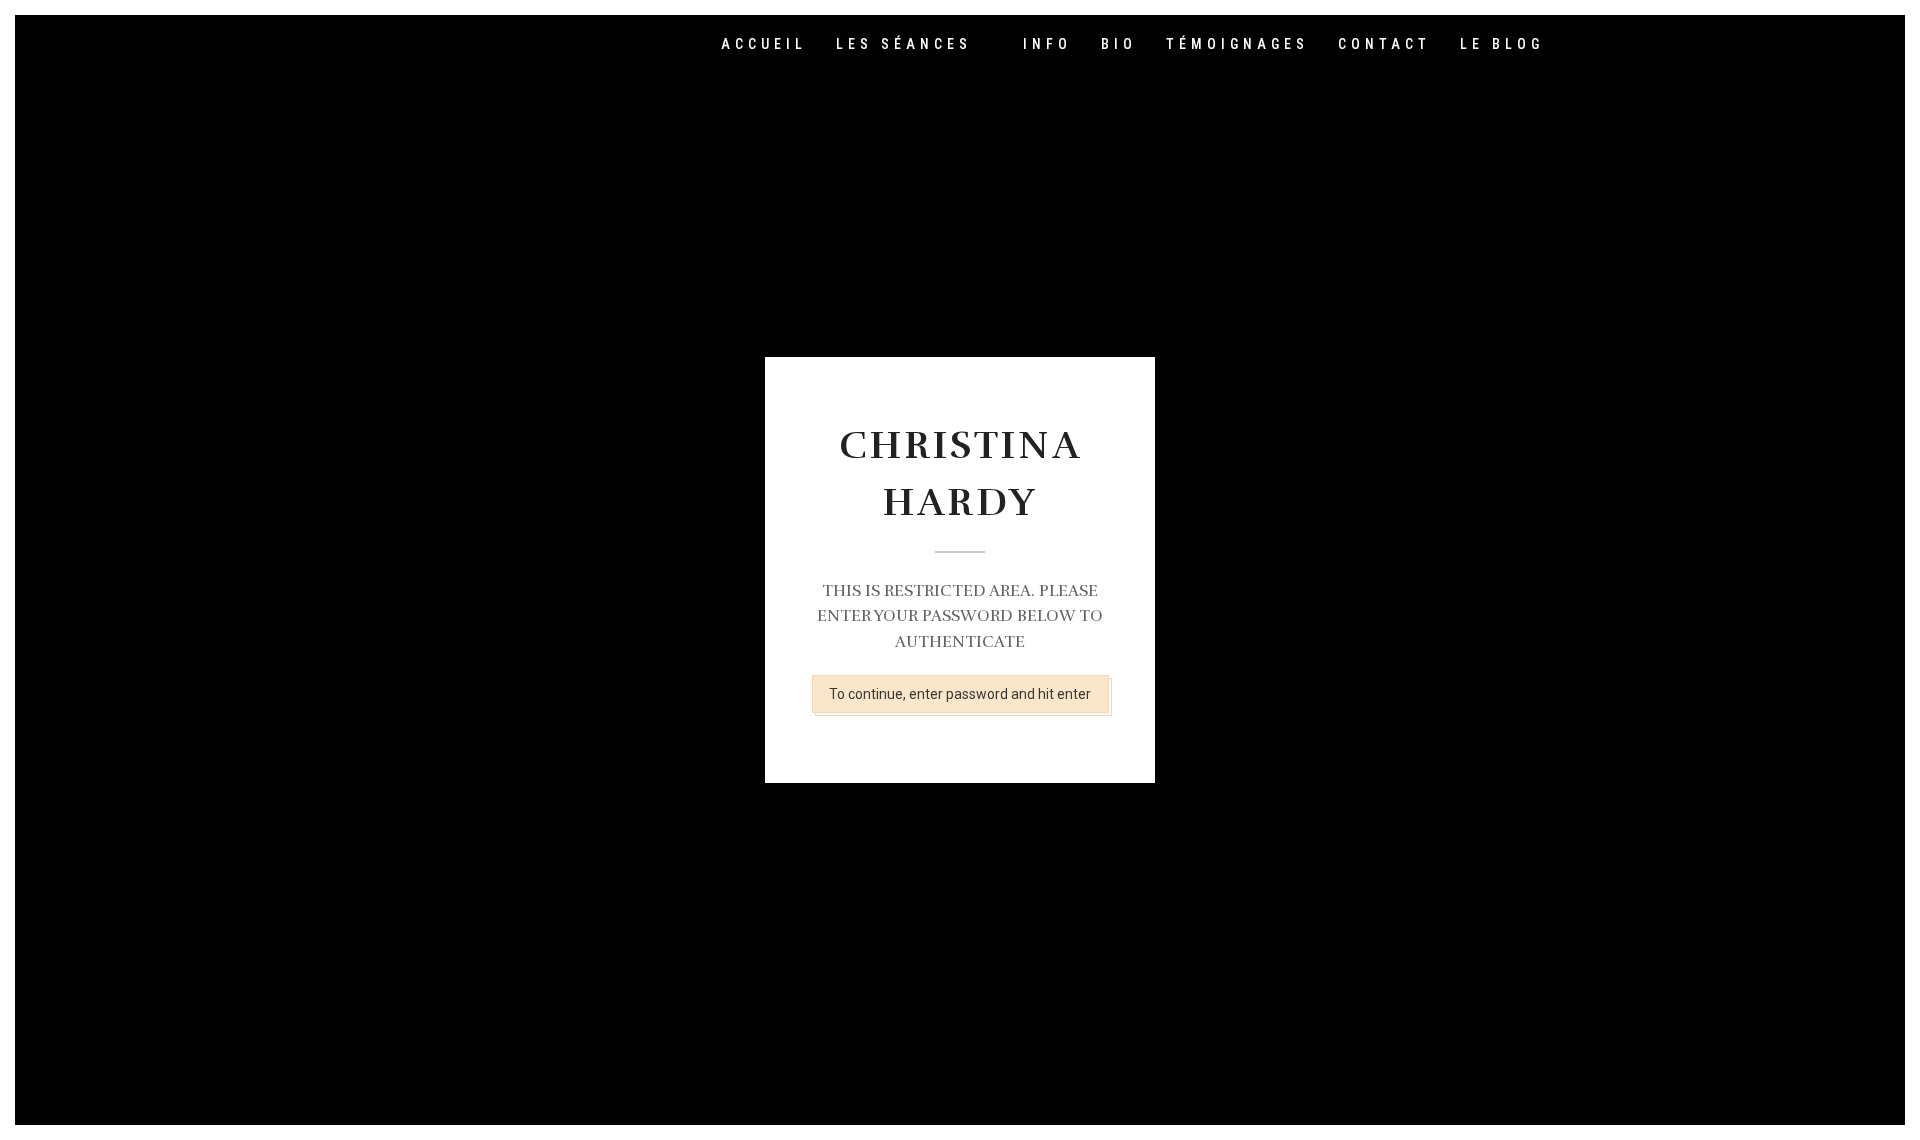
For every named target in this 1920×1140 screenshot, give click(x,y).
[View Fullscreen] (1577, 45)
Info (1047, 44)
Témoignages (1237, 44)
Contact (1384, 44)
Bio (1119, 44)
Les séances (904, 44)
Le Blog (1502, 44)
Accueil (764, 44)
